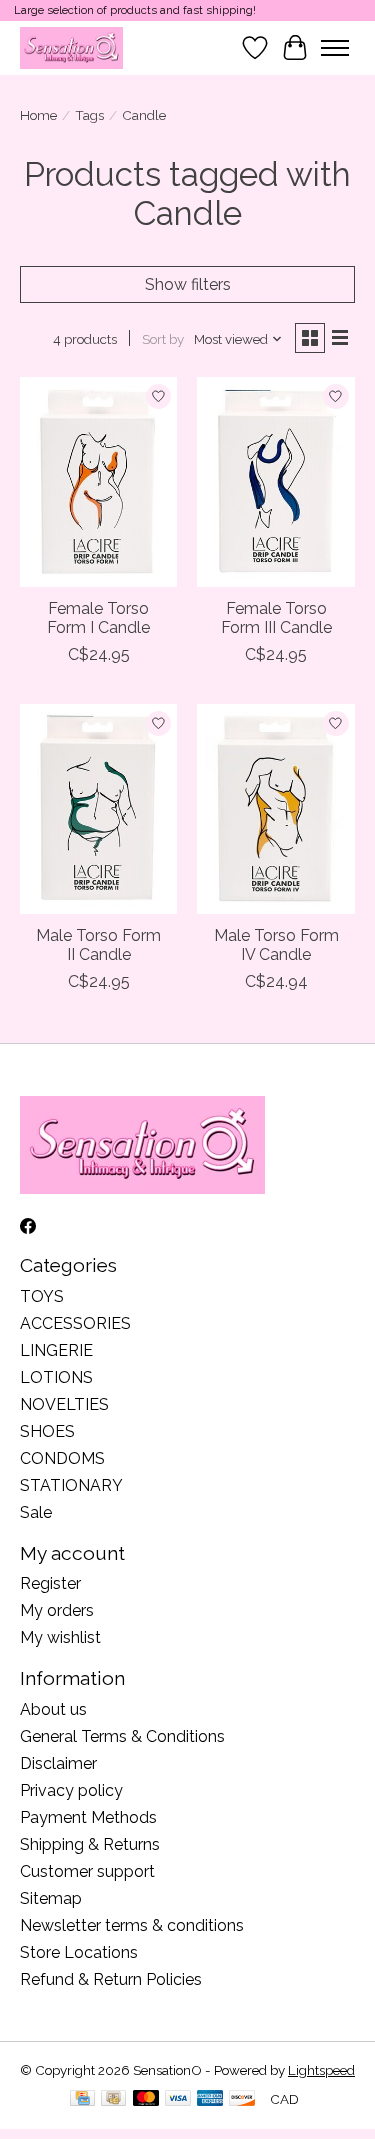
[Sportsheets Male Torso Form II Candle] (98, 808)
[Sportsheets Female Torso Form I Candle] (98, 481)
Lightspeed (321, 2070)
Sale (36, 1512)
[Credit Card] (82, 2099)
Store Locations (79, 1952)
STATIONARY (71, 1485)
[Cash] (113, 2099)
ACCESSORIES (75, 1323)
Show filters (188, 284)
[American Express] (210, 2099)
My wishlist (60, 1637)
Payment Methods (88, 1817)
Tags (89, 115)
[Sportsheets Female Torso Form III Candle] (275, 481)
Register (50, 1583)
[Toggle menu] (335, 48)
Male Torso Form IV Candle (276, 945)
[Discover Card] (242, 2099)
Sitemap (51, 1898)
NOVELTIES (64, 1404)
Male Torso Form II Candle (98, 945)
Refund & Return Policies (111, 1979)
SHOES (47, 1431)
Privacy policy (71, 1790)
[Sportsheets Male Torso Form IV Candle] (275, 808)
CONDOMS (62, 1458)
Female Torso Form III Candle (276, 618)
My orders (57, 1610)
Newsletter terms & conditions (132, 1925)
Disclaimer (58, 1763)
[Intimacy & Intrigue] (71, 47)
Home (38, 115)
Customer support (87, 1871)
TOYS (42, 1296)
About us (53, 1709)
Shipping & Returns (90, 1844)
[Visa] (178, 2099)
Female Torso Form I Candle (98, 618)
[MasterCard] (146, 2099)
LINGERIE (56, 1350)
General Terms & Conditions (122, 1736)
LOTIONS (56, 1377)
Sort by (163, 339)
